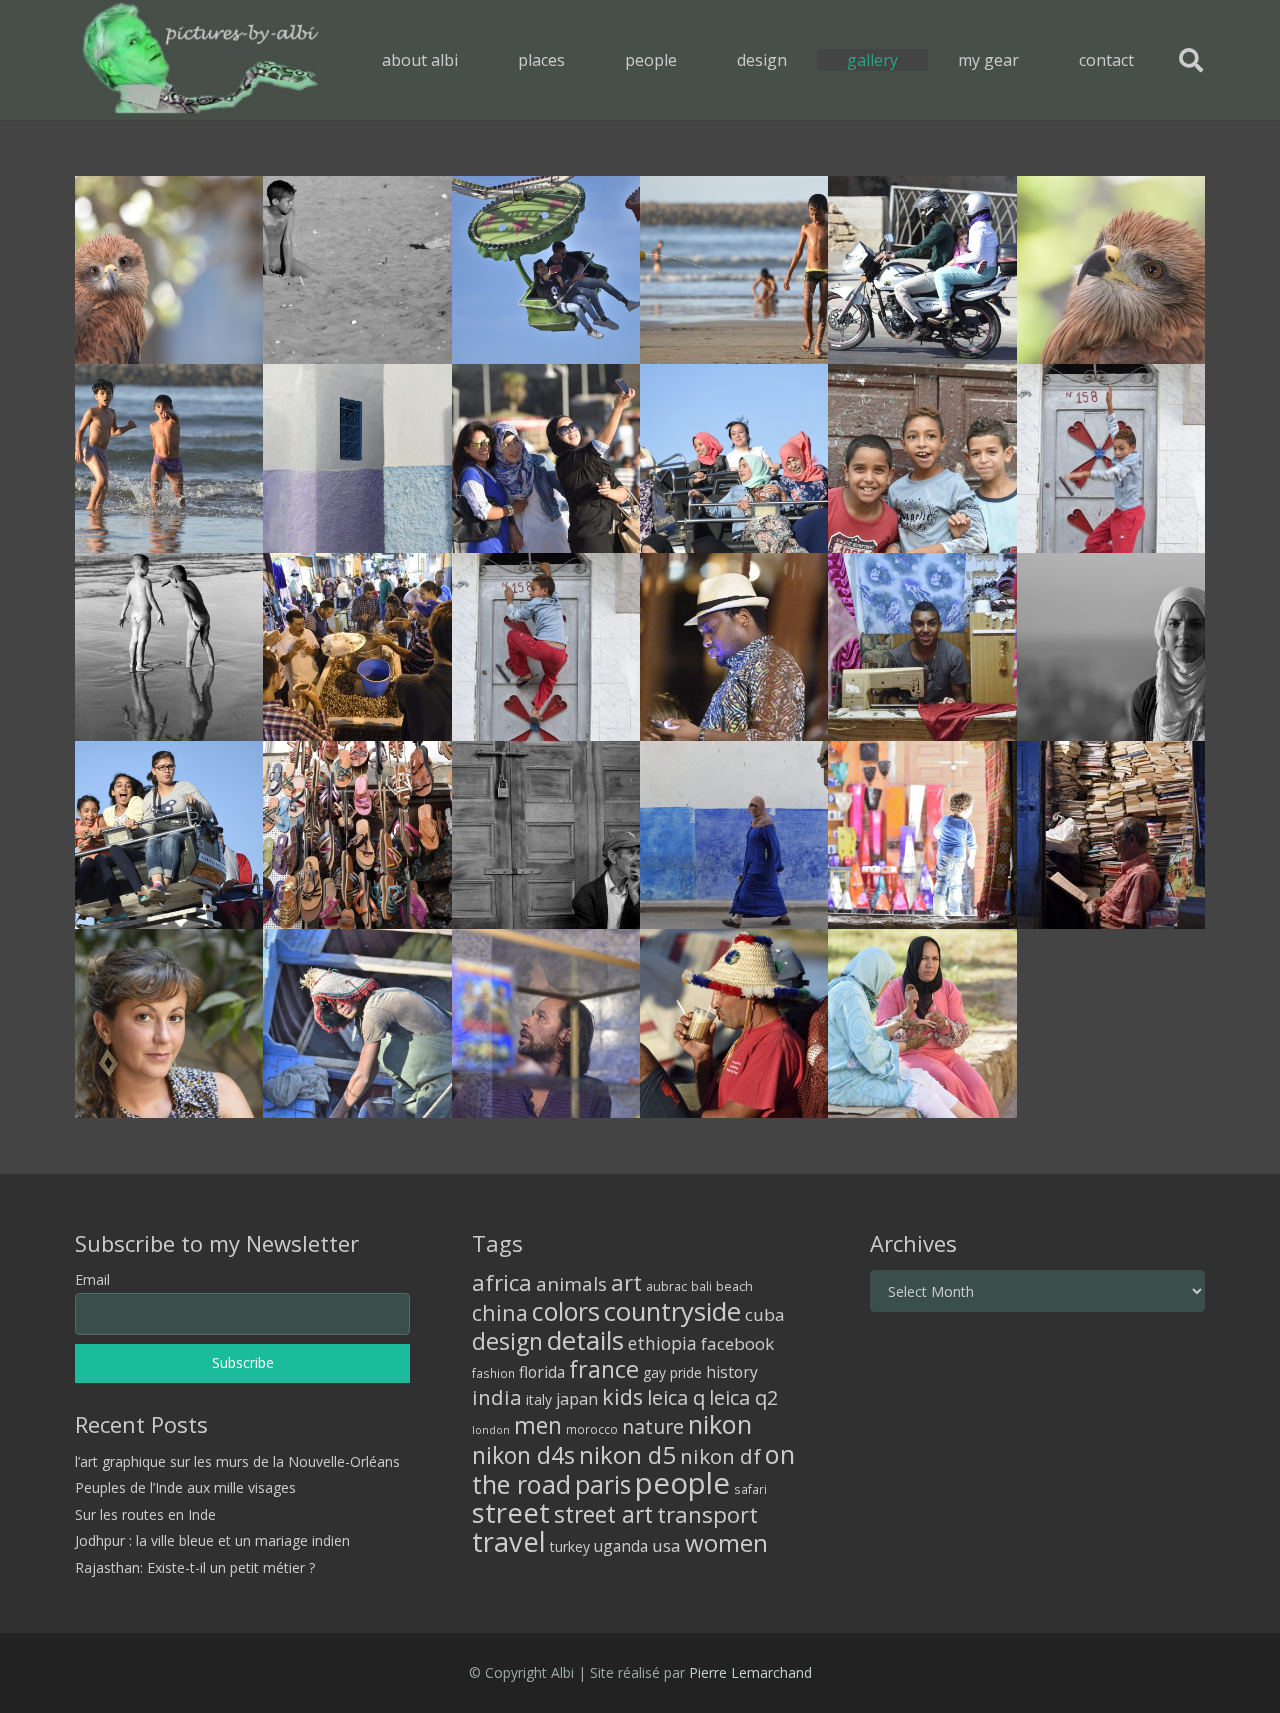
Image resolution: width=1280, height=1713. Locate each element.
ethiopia (662, 1343)
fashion (493, 1373)
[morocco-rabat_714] (169, 270)
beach (734, 1286)
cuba (765, 1314)
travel (509, 1541)
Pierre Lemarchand (750, 1672)
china (500, 1312)
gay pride (672, 1372)
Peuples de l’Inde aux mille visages (185, 1487)
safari (750, 1489)
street (511, 1512)
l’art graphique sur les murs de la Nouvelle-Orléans (237, 1461)
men (538, 1425)
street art (603, 1514)
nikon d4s (523, 1455)
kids (622, 1396)
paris (603, 1484)
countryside (672, 1311)
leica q (676, 1397)
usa (666, 1545)
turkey (570, 1546)
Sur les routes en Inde (145, 1514)
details (585, 1340)
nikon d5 (627, 1454)
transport (707, 1514)
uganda (621, 1546)
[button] (579, 59)
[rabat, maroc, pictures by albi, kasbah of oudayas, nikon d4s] (922, 458)
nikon (720, 1424)
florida (542, 1372)
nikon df (720, 1456)
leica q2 (743, 1397)
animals (571, 1284)
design (507, 1341)
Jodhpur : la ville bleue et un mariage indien (212, 1540)
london (491, 1430)
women (726, 1542)
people (682, 1483)
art (626, 1282)
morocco (592, 1429)
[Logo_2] (200, 60)
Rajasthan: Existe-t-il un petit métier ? (195, 1567)
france (604, 1369)
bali (701, 1286)
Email (92, 1279)
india (497, 1397)
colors (566, 1311)
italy (539, 1399)
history (732, 1372)
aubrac (666, 1286)
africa (502, 1282)
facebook (737, 1343)
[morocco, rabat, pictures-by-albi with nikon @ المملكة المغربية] (357, 270)
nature (653, 1426)
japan (577, 1399)
